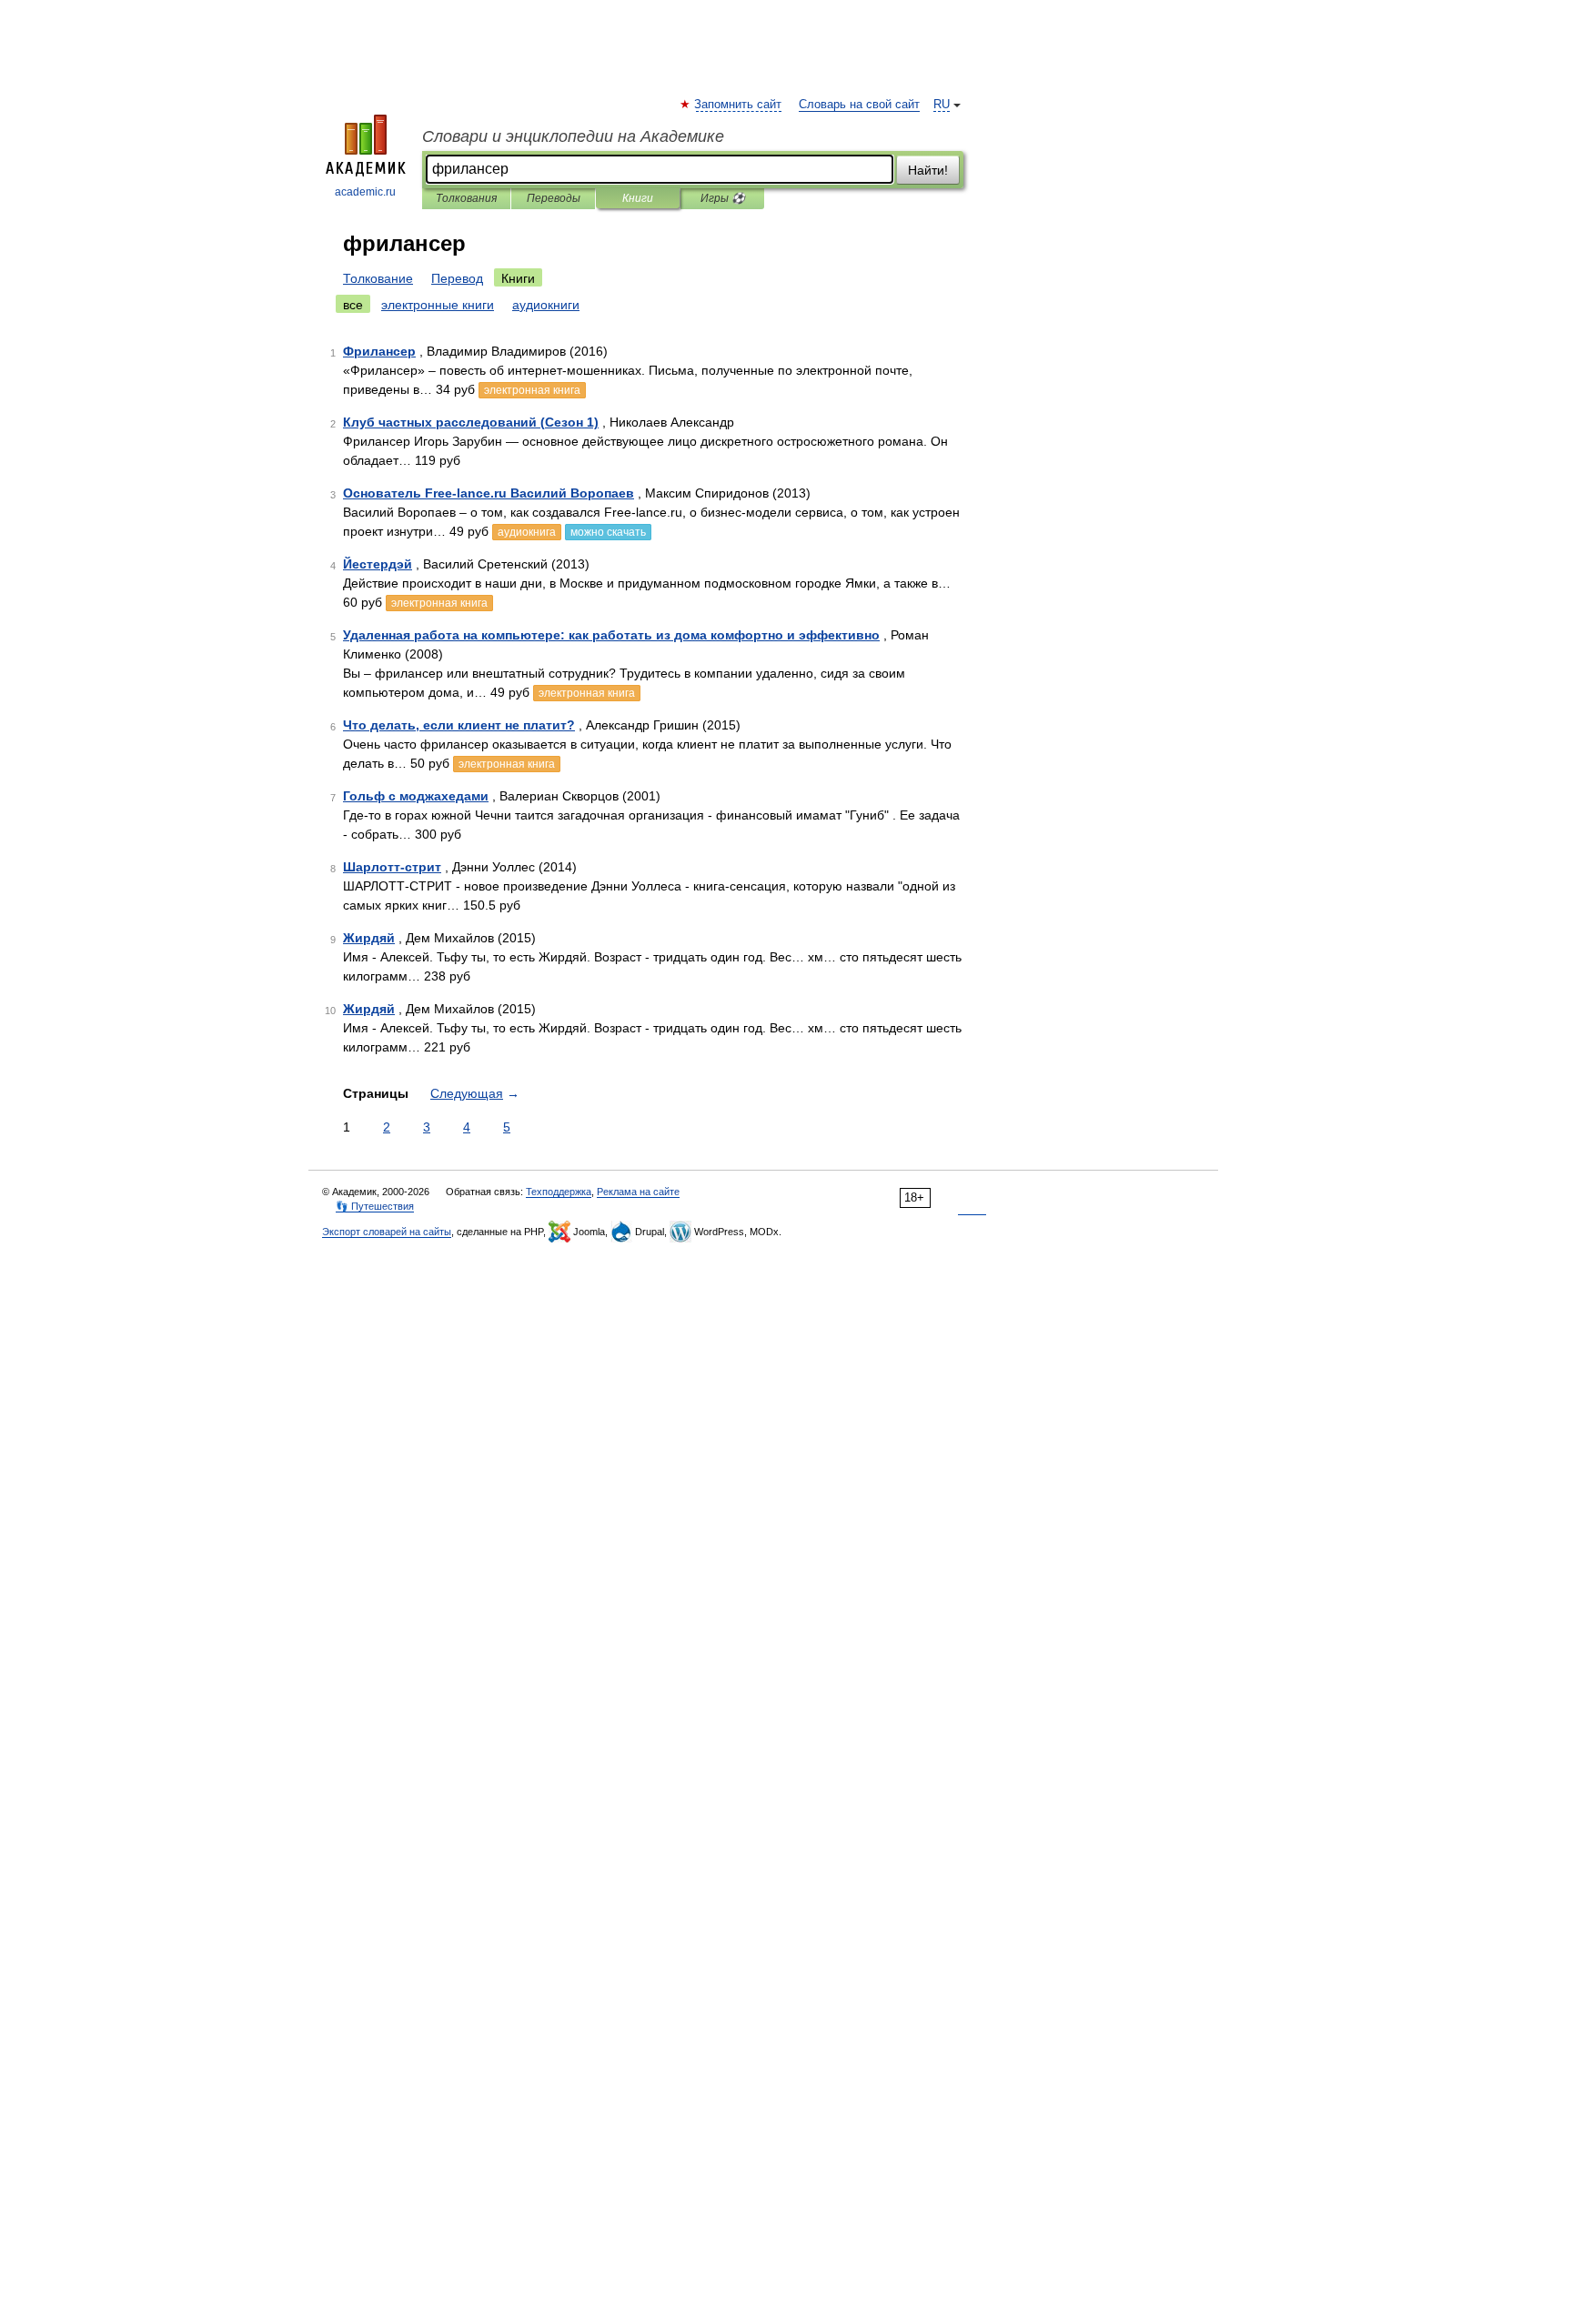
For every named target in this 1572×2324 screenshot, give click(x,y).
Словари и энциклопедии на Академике (573, 136)
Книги (638, 198)
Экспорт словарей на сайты (387, 1232)
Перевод (457, 278)
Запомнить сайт (739, 105)
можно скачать (608, 532)
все (353, 305)
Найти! (928, 170)
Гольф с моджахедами (416, 796)
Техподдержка (559, 1192)
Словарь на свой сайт (859, 105)
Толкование (378, 278)
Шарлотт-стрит (392, 867)
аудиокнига (527, 532)
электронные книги (438, 305)
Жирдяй (369, 938)
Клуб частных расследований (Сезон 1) (471, 422)
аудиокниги (546, 305)
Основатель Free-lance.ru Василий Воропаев (489, 493)
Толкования (466, 198)
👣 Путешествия (375, 1206)
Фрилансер (379, 351)
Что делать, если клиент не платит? (459, 725)
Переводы (554, 198)
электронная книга (532, 390)
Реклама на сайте (638, 1192)
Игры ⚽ (723, 198)
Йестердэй (378, 564)
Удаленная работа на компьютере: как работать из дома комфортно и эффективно (611, 635)
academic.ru (365, 192)
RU (942, 105)
